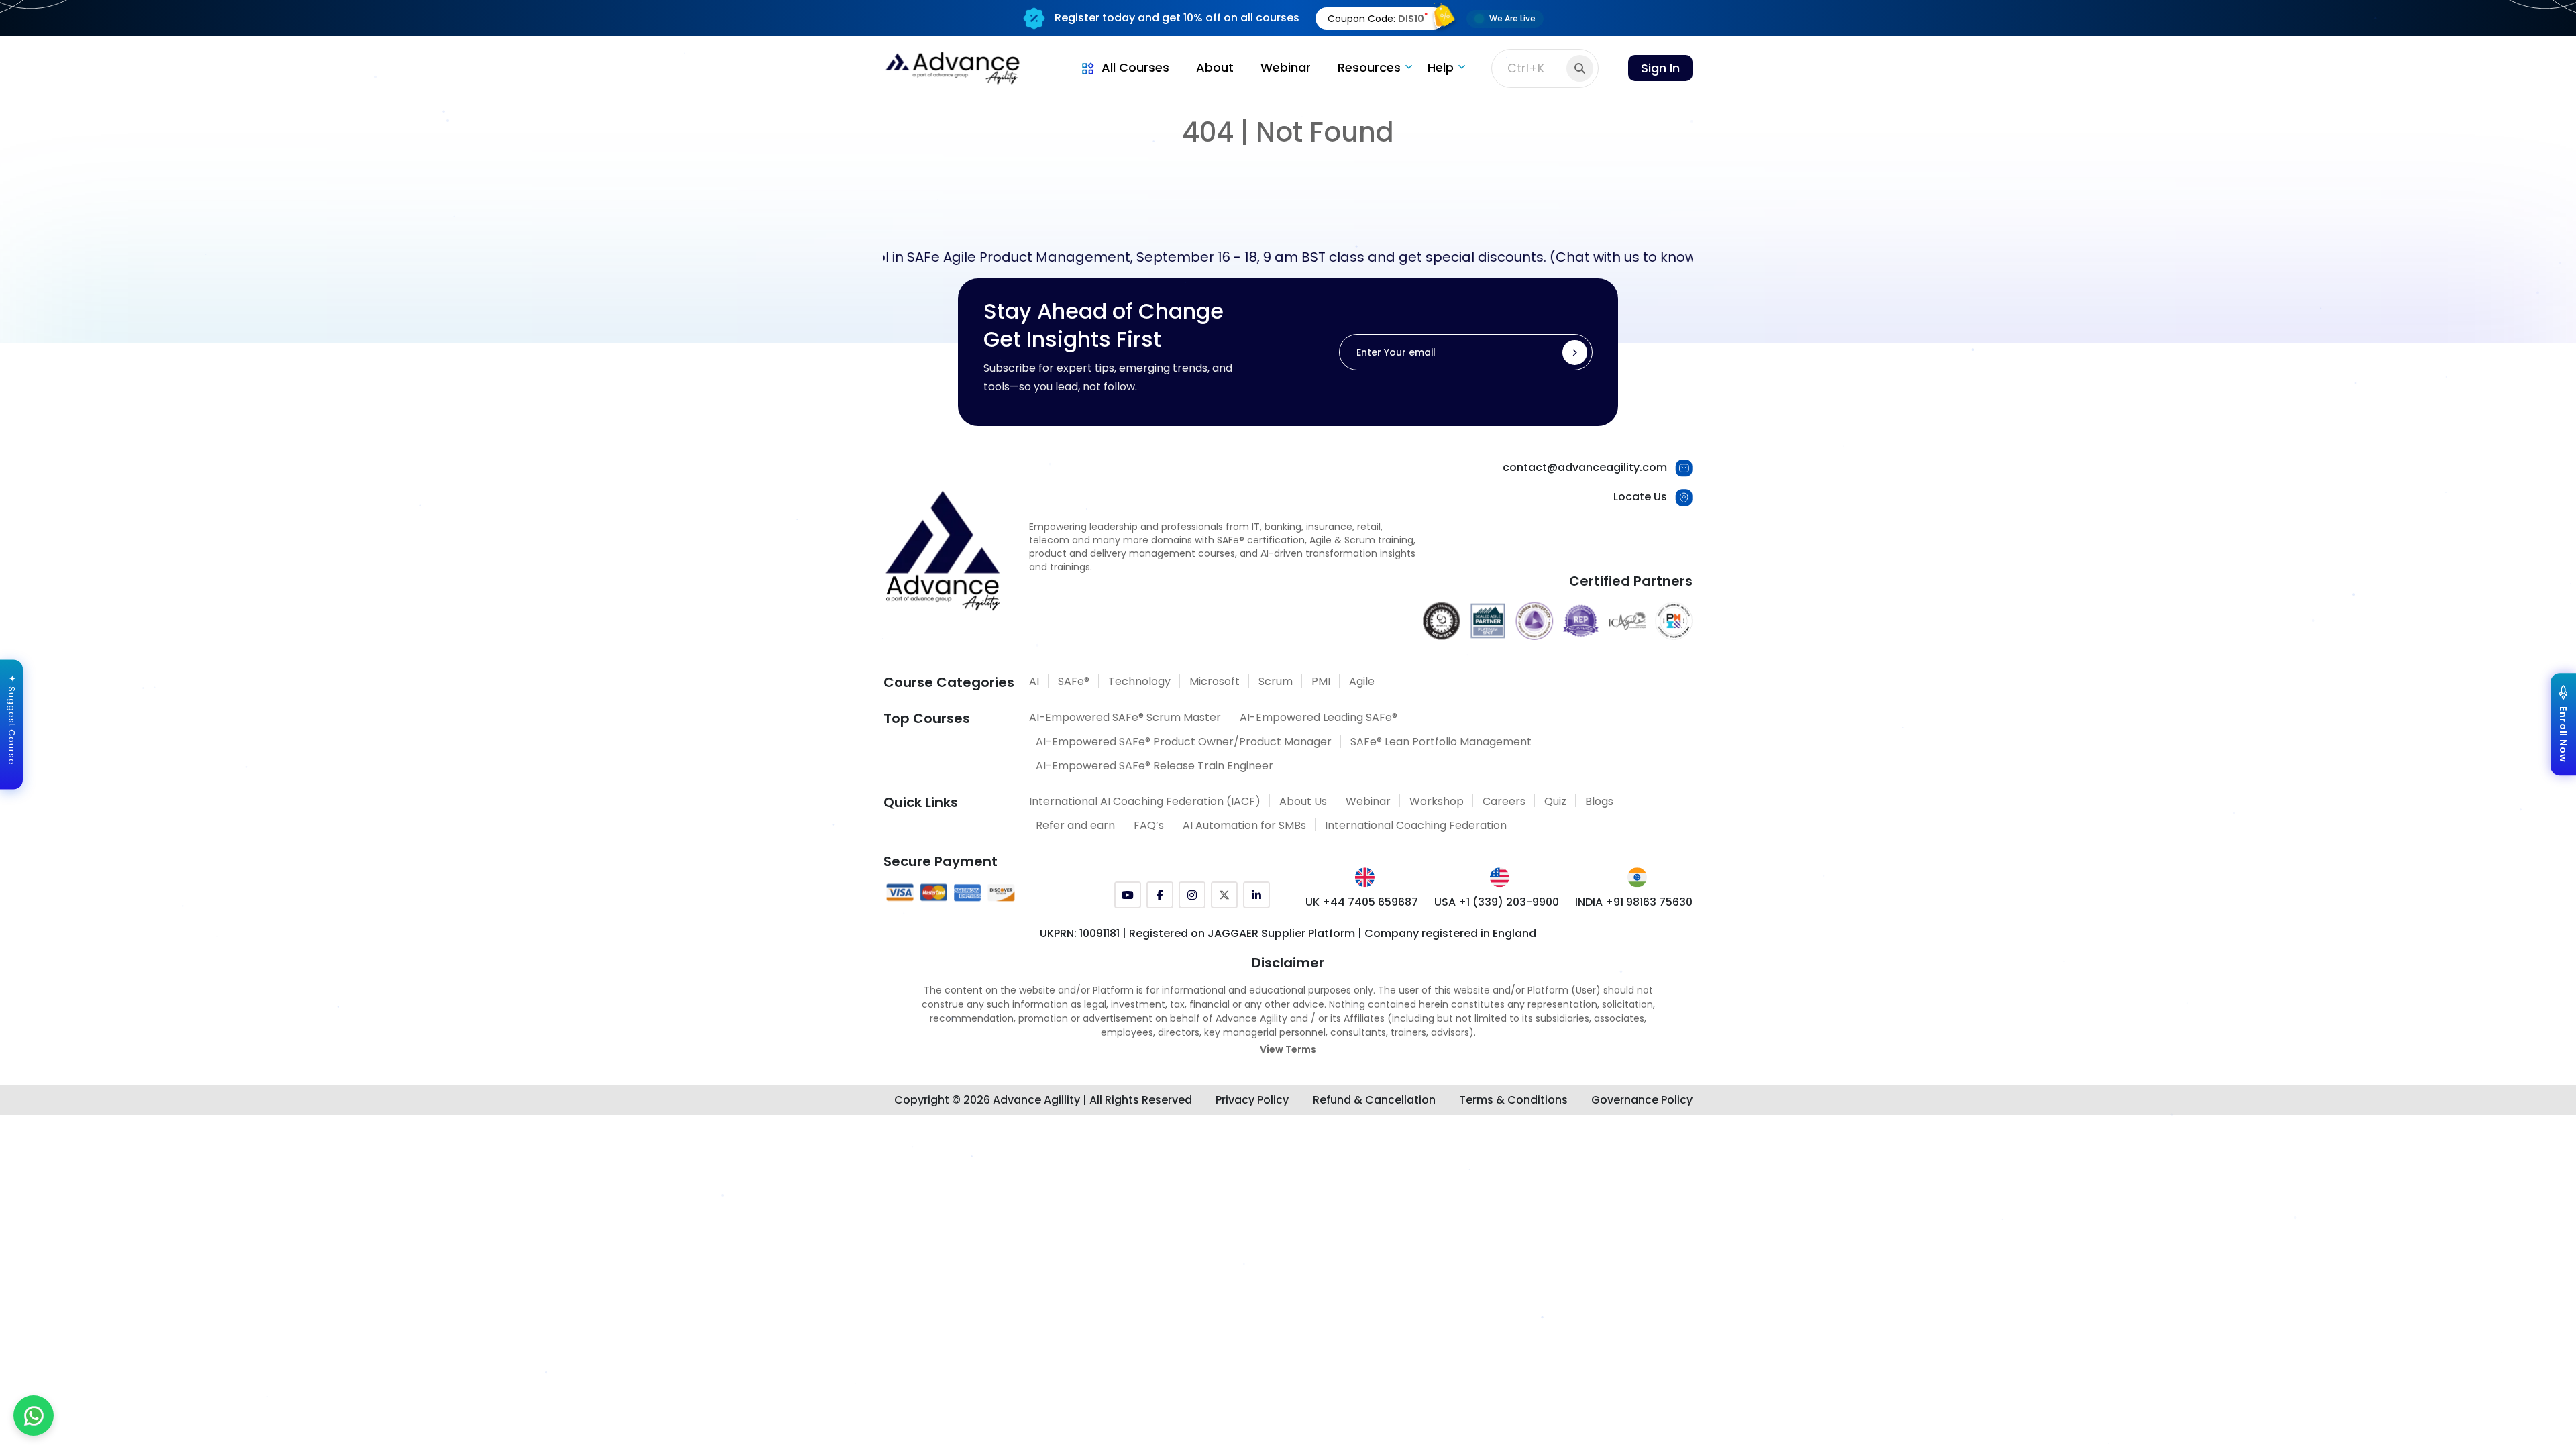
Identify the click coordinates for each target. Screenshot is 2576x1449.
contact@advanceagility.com (1585, 467)
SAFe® (1074, 681)
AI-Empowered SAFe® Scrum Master (1125, 717)
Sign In (1660, 68)
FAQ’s (1149, 825)
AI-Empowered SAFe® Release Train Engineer (1155, 766)
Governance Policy (1642, 1100)
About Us (1303, 801)
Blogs (1599, 801)
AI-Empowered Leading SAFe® (1319, 717)
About (1215, 67)
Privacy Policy (1252, 1100)
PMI (1321, 681)
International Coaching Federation (1416, 825)
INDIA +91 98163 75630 (1634, 902)
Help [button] (1441, 67)
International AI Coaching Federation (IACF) (1145, 801)
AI (1034, 681)
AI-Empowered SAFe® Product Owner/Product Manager (1184, 742)
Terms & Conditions (1513, 1100)
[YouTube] (1128, 895)
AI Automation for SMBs (1244, 825)
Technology (1139, 681)
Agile (1362, 681)
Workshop (1437, 801)
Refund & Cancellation (1374, 1100)
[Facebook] (1160, 895)
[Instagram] (1192, 895)
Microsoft (1215, 681)
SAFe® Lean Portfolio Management (1441, 742)
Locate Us (1640, 497)
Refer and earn (1075, 825)
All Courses (1135, 67)
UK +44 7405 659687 (1362, 902)
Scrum (1276, 681)
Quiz (1555, 801)
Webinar (1286, 67)
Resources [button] (1369, 67)
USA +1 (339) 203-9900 (1497, 902)
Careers (1504, 801)
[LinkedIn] (1256, 895)
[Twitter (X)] (1224, 895)
